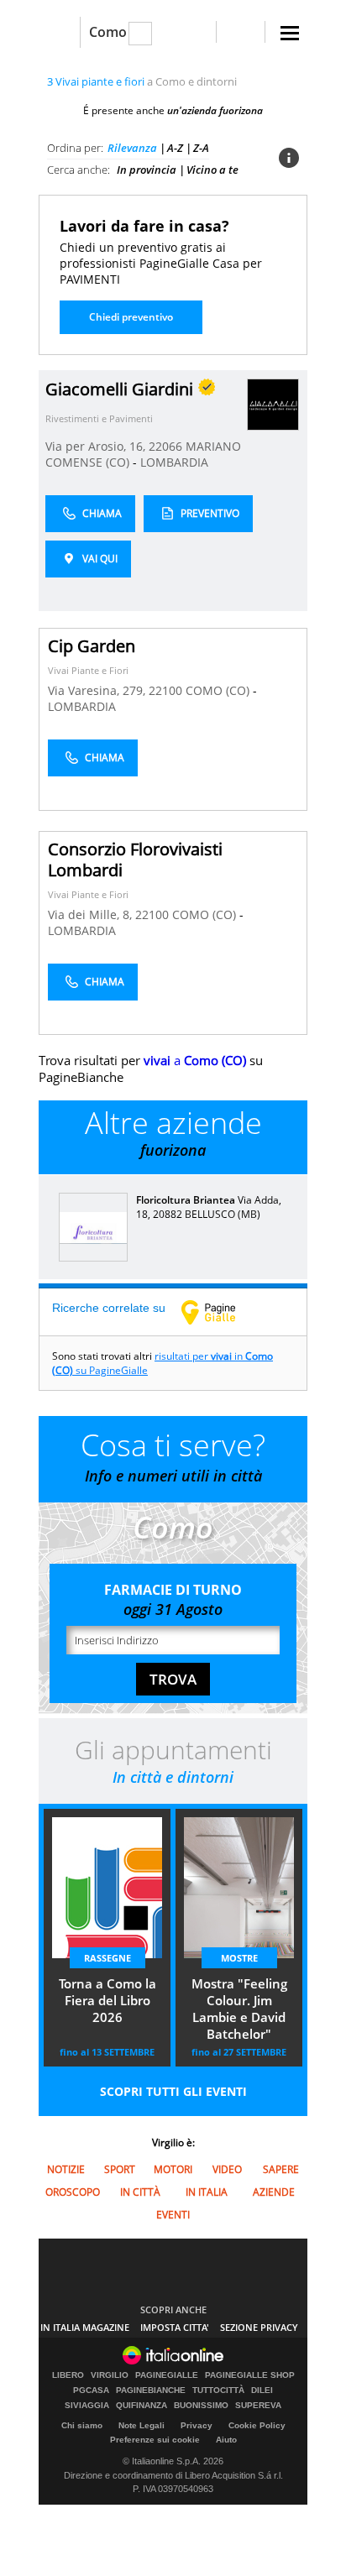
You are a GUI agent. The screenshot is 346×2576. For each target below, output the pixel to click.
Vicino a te (212, 170)
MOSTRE (239, 1958)
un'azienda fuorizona (215, 110)
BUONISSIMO (201, 2406)
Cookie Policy (257, 2425)
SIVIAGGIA (87, 2406)
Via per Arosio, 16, (97, 446)
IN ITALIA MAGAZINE (85, 2327)
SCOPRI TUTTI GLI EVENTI (173, 2091)
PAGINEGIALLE (167, 2375)
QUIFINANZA (142, 2406)
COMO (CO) (219, 690)
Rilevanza (132, 148)
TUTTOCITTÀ (218, 2391)
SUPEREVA (258, 2406)
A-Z (175, 148)
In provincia (147, 170)
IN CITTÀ (140, 2192)
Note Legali (142, 2425)
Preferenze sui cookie (155, 2440)
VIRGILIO (110, 2375)
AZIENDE (274, 2192)
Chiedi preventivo (131, 317)
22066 (165, 446)
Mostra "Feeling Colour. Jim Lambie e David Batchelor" (239, 2009)
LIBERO (68, 2375)
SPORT (120, 2169)
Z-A (201, 148)
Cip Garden (92, 646)
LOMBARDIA (174, 462)
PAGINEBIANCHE (151, 2391)
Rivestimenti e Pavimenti (99, 418)
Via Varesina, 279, (98, 690)
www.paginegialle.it (221, 1312)
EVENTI (173, 2215)
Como (108, 32)
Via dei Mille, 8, (92, 914)
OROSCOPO (73, 2192)
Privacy (197, 2425)
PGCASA (91, 2391)
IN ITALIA (207, 2192)
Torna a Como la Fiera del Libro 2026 (107, 2000)
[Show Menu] (290, 33)
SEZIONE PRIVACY (259, 2327)
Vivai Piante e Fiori (88, 670)
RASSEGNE (107, 1958)
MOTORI (173, 2169)
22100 (165, 690)
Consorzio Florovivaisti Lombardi (135, 860)
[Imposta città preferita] (59, 32)
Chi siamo (82, 2425)
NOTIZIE (66, 2169)
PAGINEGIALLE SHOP (250, 2375)
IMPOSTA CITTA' (175, 2327)
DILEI (262, 2391)
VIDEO (227, 2169)
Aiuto (226, 2440)
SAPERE (281, 2169)
